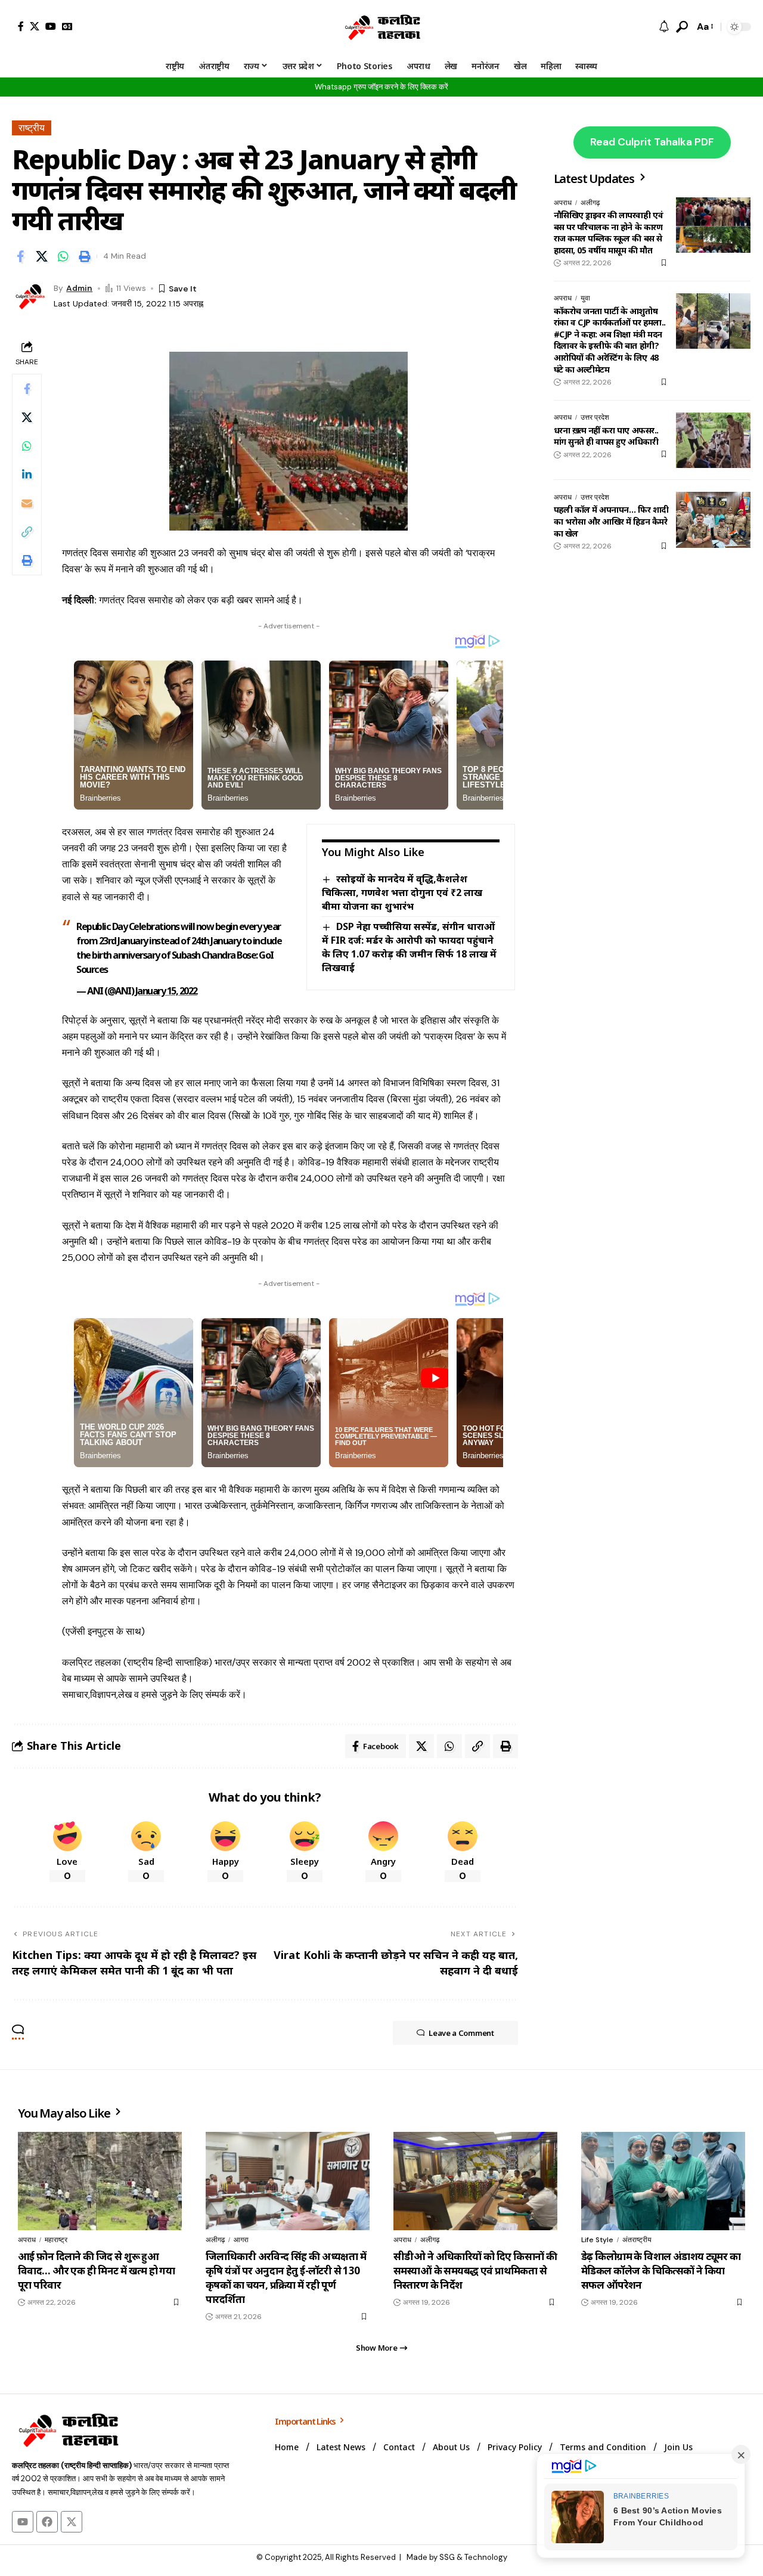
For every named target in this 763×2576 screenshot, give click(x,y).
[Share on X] (42, 256)
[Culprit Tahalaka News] (381, 27)
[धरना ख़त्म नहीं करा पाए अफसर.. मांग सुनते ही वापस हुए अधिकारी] (713, 440)
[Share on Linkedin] (27, 475)
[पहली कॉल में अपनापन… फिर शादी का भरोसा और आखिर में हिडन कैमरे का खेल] (713, 520)
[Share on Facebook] (20, 256)
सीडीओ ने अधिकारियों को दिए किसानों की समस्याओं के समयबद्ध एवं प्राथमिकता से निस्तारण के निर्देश (475, 2270)
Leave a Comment (461, 2033)
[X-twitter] (72, 2522)
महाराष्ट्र (56, 2240)
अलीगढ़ (590, 203)
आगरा (241, 2240)
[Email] (27, 503)
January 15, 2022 (166, 991)
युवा (585, 298)
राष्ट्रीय (32, 128)
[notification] (664, 27)
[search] (682, 27)
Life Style (597, 2240)
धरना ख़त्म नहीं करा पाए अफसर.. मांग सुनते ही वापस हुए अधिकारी (606, 435)
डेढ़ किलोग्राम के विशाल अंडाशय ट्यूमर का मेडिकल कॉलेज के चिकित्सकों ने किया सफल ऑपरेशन (661, 2270)
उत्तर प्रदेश (595, 417)
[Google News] (67, 26)
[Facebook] (21, 26)
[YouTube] (51, 26)
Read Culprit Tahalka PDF (652, 142)
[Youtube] (23, 2522)
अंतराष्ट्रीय (637, 2240)
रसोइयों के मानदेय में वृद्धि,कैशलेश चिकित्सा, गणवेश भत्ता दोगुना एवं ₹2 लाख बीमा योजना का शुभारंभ (402, 892)
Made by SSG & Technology (457, 2557)
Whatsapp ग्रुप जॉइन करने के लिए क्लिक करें (381, 87)
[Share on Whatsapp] (63, 256)
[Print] (85, 256)
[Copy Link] (27, 532)
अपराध (563, 203)
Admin (79, 288)
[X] (35, 26)
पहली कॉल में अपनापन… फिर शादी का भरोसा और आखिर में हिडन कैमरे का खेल (611, 521)
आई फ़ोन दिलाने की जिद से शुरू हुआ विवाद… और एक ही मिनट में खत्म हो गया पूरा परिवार (96, 2270)
